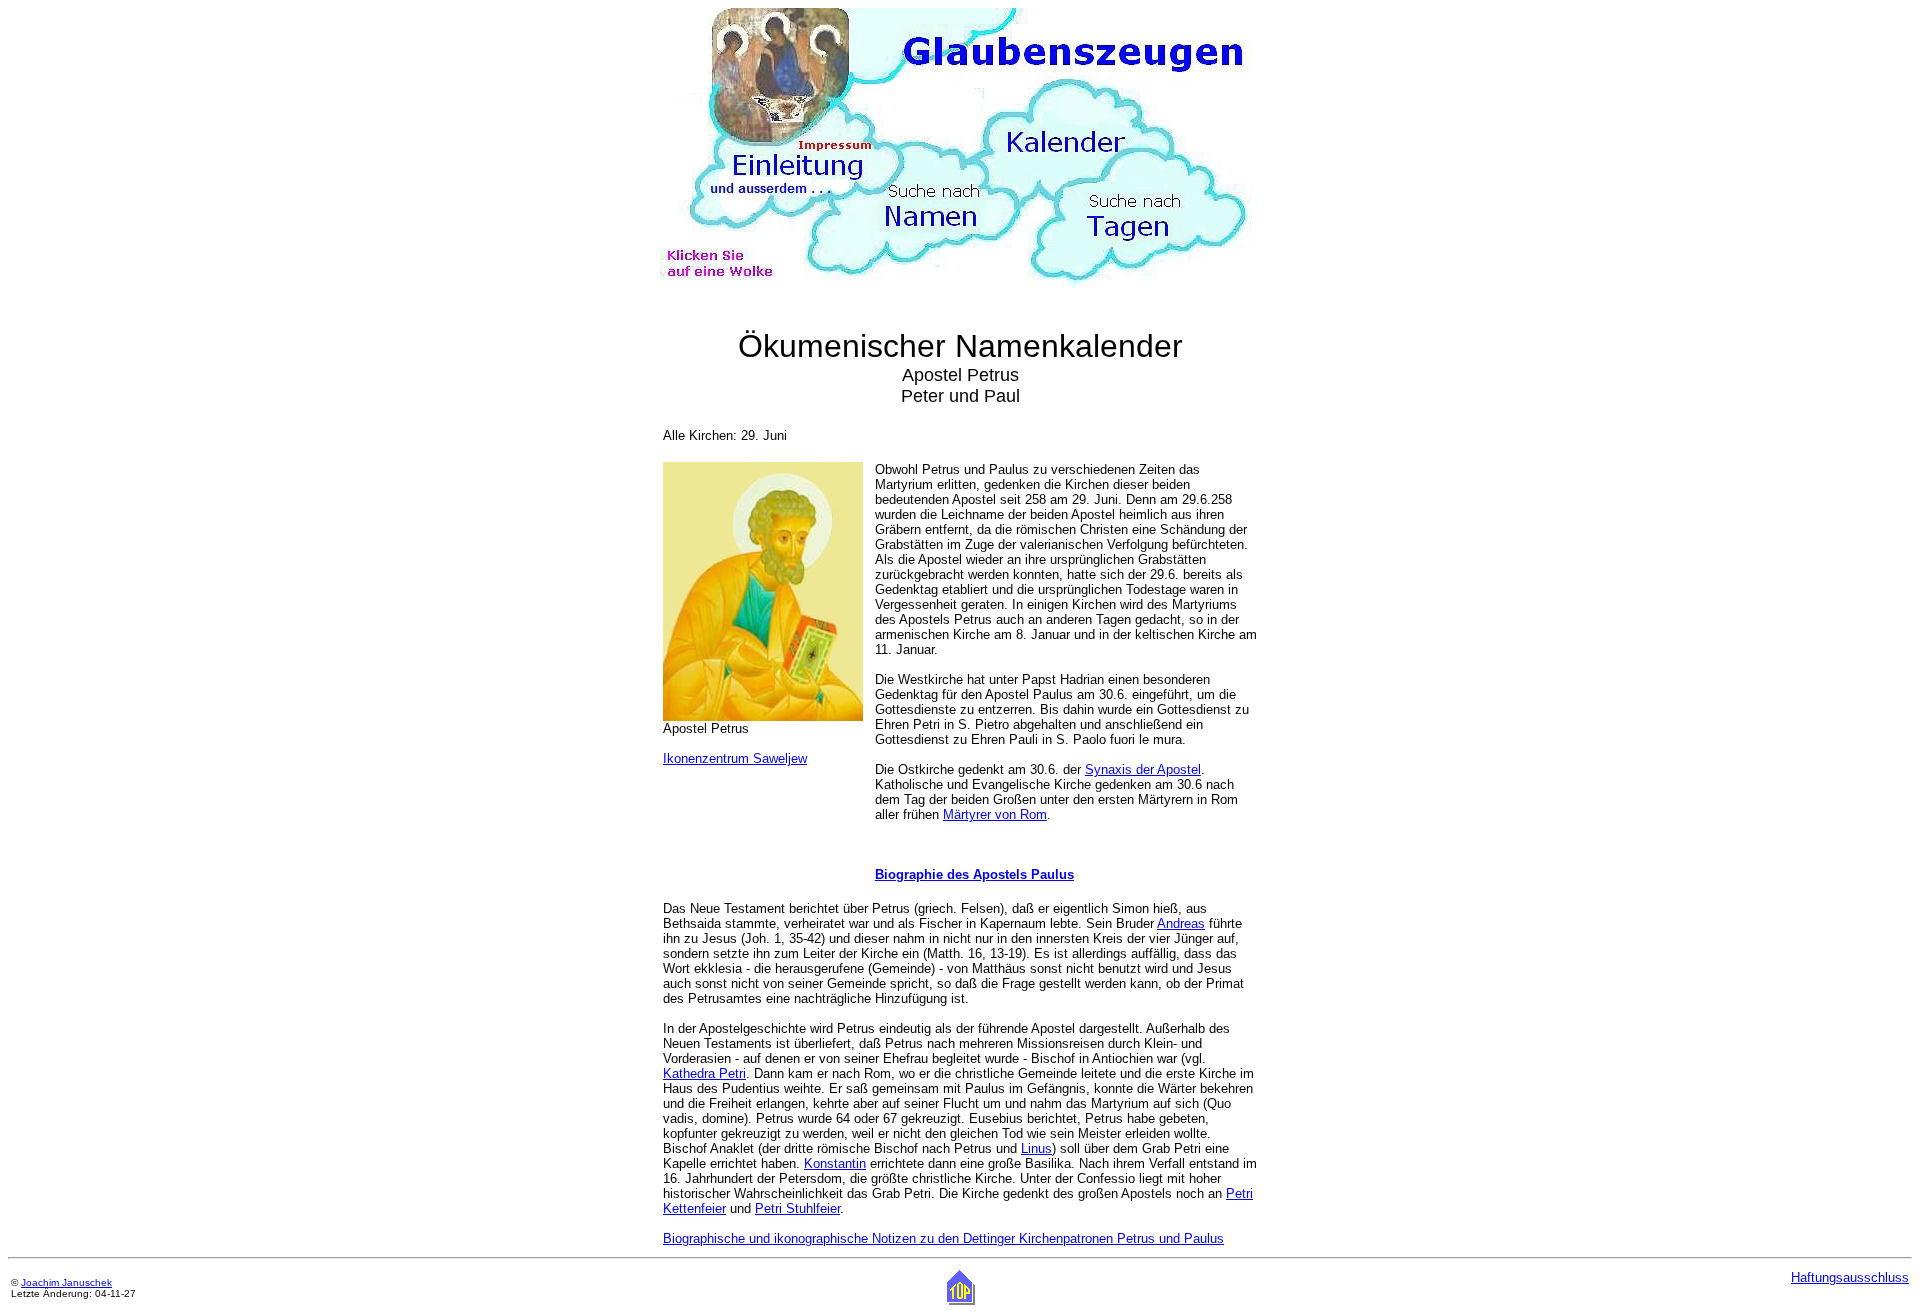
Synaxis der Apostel (1143, 769)
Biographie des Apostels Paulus (974, 874)
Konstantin (835, 1163)
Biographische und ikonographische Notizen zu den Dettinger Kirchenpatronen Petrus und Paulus (943, 1238)
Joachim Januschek (66, 1282)
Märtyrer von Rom (995, 814)
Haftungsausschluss (1850, 1277)
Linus (1036, 1148)
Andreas (1181, 923)
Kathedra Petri (704, 1073)
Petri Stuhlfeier (797, 1208)
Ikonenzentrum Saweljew (735, 758)
